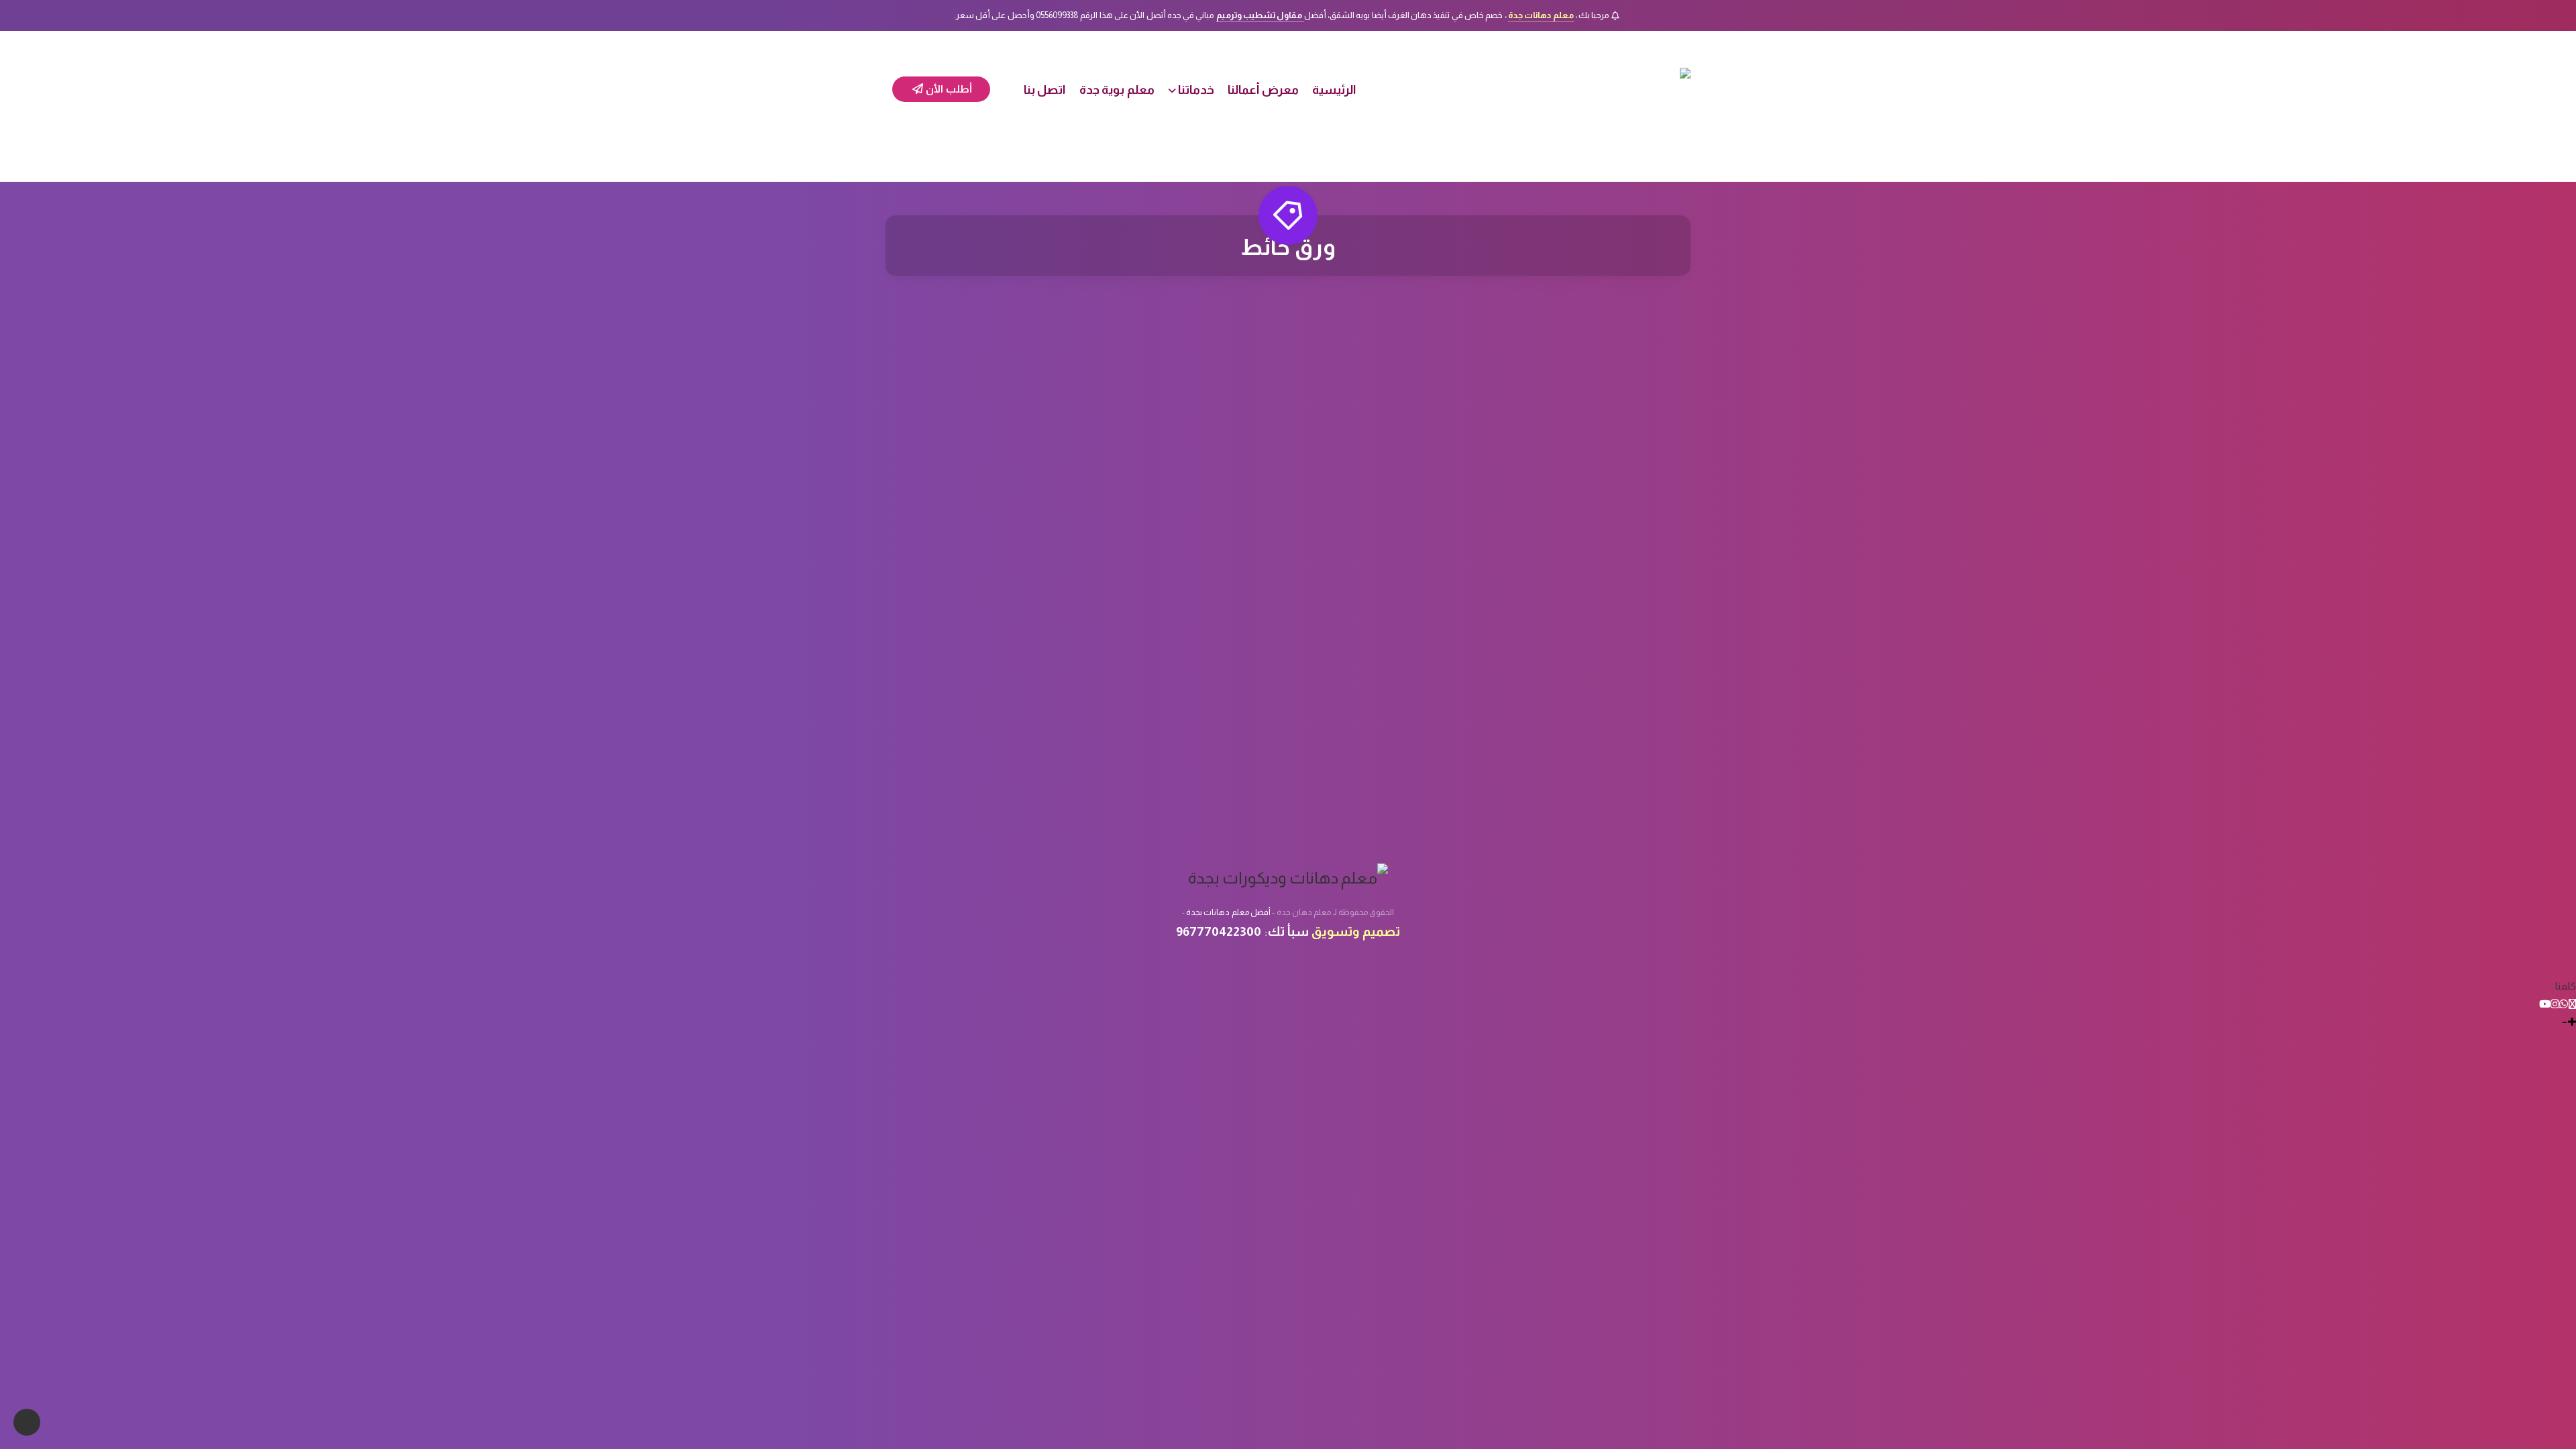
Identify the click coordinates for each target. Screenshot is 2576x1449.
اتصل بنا (1045, 90)
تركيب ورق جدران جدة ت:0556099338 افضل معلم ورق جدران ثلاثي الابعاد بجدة (1288, 565)
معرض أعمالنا (1263, 90)
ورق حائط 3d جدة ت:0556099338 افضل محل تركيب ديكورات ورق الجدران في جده (1565, 565)
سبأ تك (1288, 931)
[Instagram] (2555, 1004)
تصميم (1381, 931)
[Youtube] (2545, 1004)
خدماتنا (1196, 90)
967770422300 (1219, 931)
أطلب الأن (948, 89)
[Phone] (2572, 1004)
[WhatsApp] (2564, 1004)
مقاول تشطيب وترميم (1260, 15)
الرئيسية (1334, 90)
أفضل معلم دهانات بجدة (1228, 912)
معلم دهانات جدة (1541, 15)
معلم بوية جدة (1117, 90)
